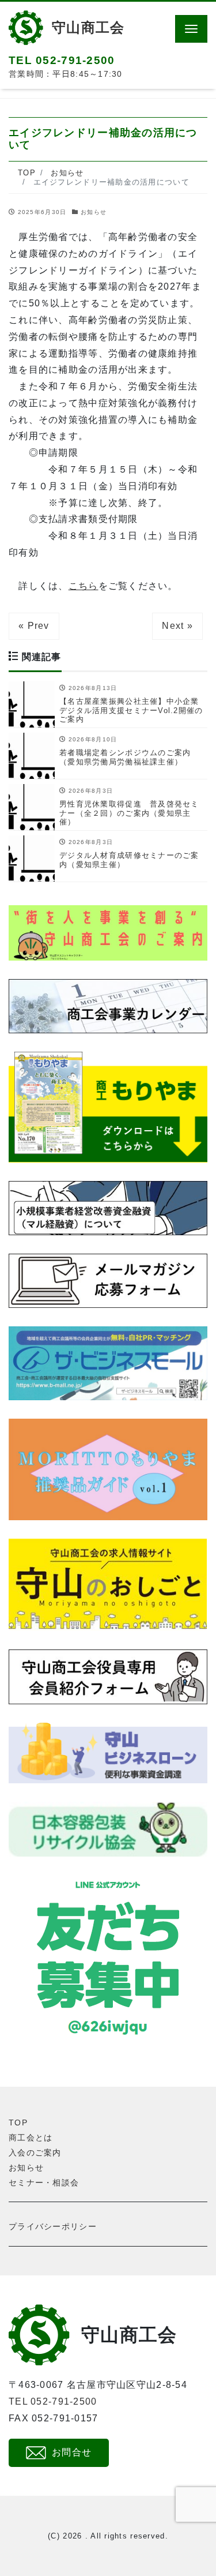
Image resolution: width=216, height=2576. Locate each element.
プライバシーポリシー (53, 2226)
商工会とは (31, 2138)
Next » (177, 626)
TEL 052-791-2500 (53, 2401)
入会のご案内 (35, 2153)
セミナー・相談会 (44, 2183)
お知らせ (94, 212)
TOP (18, 2123)
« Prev (34, 626)
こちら (84, 586)
